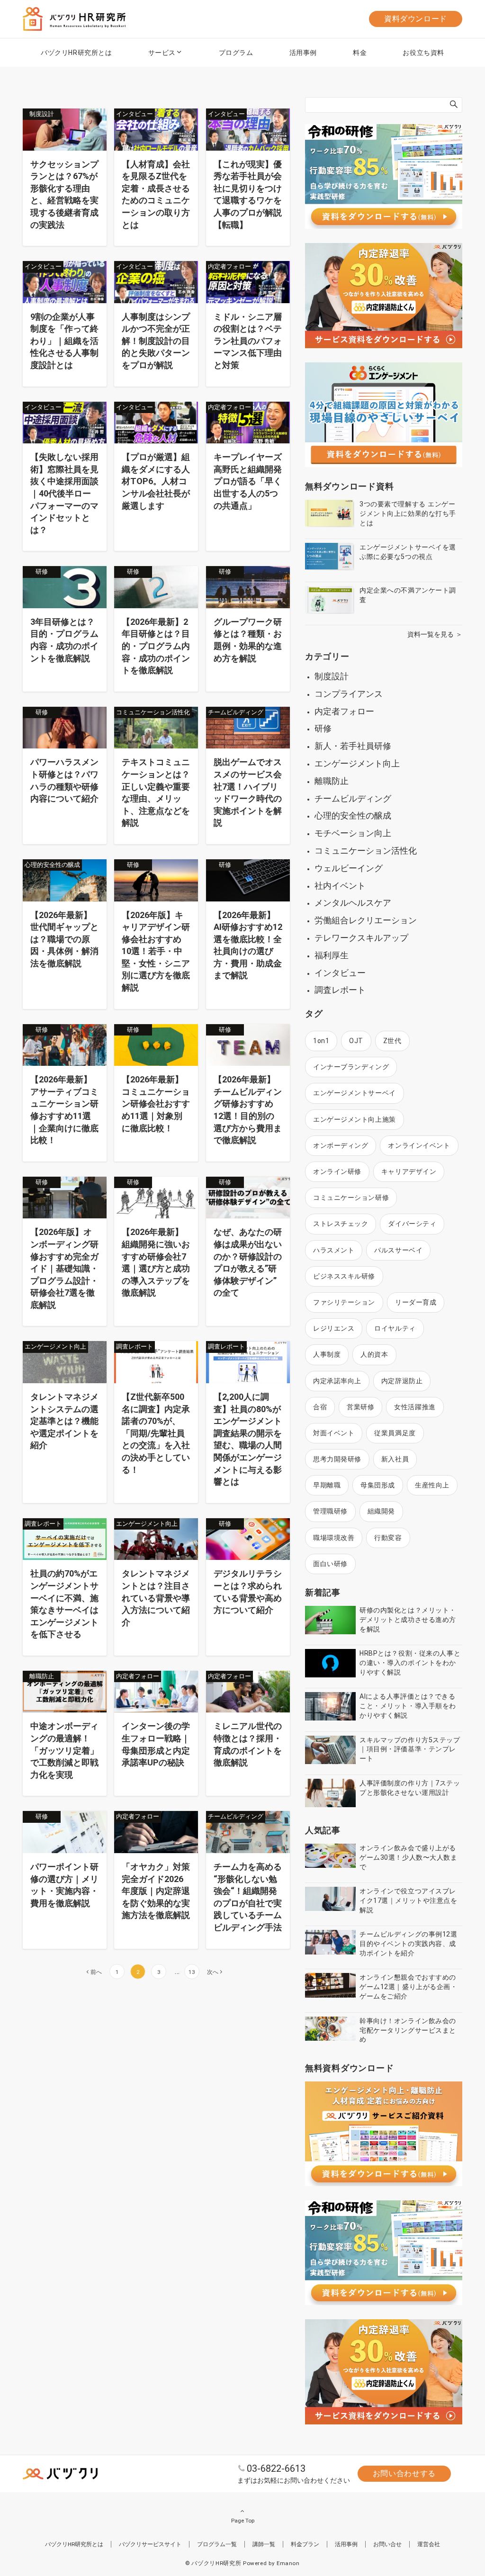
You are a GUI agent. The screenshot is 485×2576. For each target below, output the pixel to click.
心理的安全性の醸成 (353, 815)
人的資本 (374, 1354)
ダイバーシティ (412, 1224)
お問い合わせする (404, 2473)
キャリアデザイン (409, 1171)
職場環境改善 (334, 1538)
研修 (323, 728)
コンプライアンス (349, 694)
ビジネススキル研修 (344, 1276)
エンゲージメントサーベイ (355, 1093)
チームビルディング (353, 798)
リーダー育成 (416, 1302)
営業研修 (360, 1407)
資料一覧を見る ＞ (435, 634)
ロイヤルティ (395, 1328)
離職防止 (332, 781)
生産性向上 (432, 1485)
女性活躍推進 (415, 1407)
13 (192, 1972)
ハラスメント (334, 1250)
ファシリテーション (344, 1302)
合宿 (320, 1407)
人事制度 (327, 1354)
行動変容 (388, 1538)
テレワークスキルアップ (361, 938)
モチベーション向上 (353, 833)
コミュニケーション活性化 (366, 851)
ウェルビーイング (349, 868)
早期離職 (327, 1485)
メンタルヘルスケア (353, 903)
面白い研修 (330, 1564)
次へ (213, 1972)
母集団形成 (378, 1485)
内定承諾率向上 (337, 1381)
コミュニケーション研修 (351, 1198)
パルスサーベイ (398, 1250)
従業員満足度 (395, 1433)
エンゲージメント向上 (357, 763)
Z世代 (392, 1041)
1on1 (321, 1041)
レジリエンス (334, 1328)
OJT (356, 1041)
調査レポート (340, 990)
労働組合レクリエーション (366, 920)
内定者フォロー (344, 711)
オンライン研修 (337, 1171)
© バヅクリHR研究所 (213, 2563)
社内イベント (340, 886)
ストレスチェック (341, 1224)
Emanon (288, 2563)
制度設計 (332, 676)
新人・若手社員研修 (353, 746)
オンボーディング (341, 1145)
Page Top (243, 2521)
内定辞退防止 (402, 1381)
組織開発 (381, 1511)
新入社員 (395, 1459)
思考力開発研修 (337, 1459)
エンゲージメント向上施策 (355, 1119)
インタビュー (340, 973)
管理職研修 (330, 1511)
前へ (96, 1972)
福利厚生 (332, 955)
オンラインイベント (419, 1145)
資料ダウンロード (416, 19)
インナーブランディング (351, 1067)
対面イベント (334, 1433)
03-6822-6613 (276, 2468)
